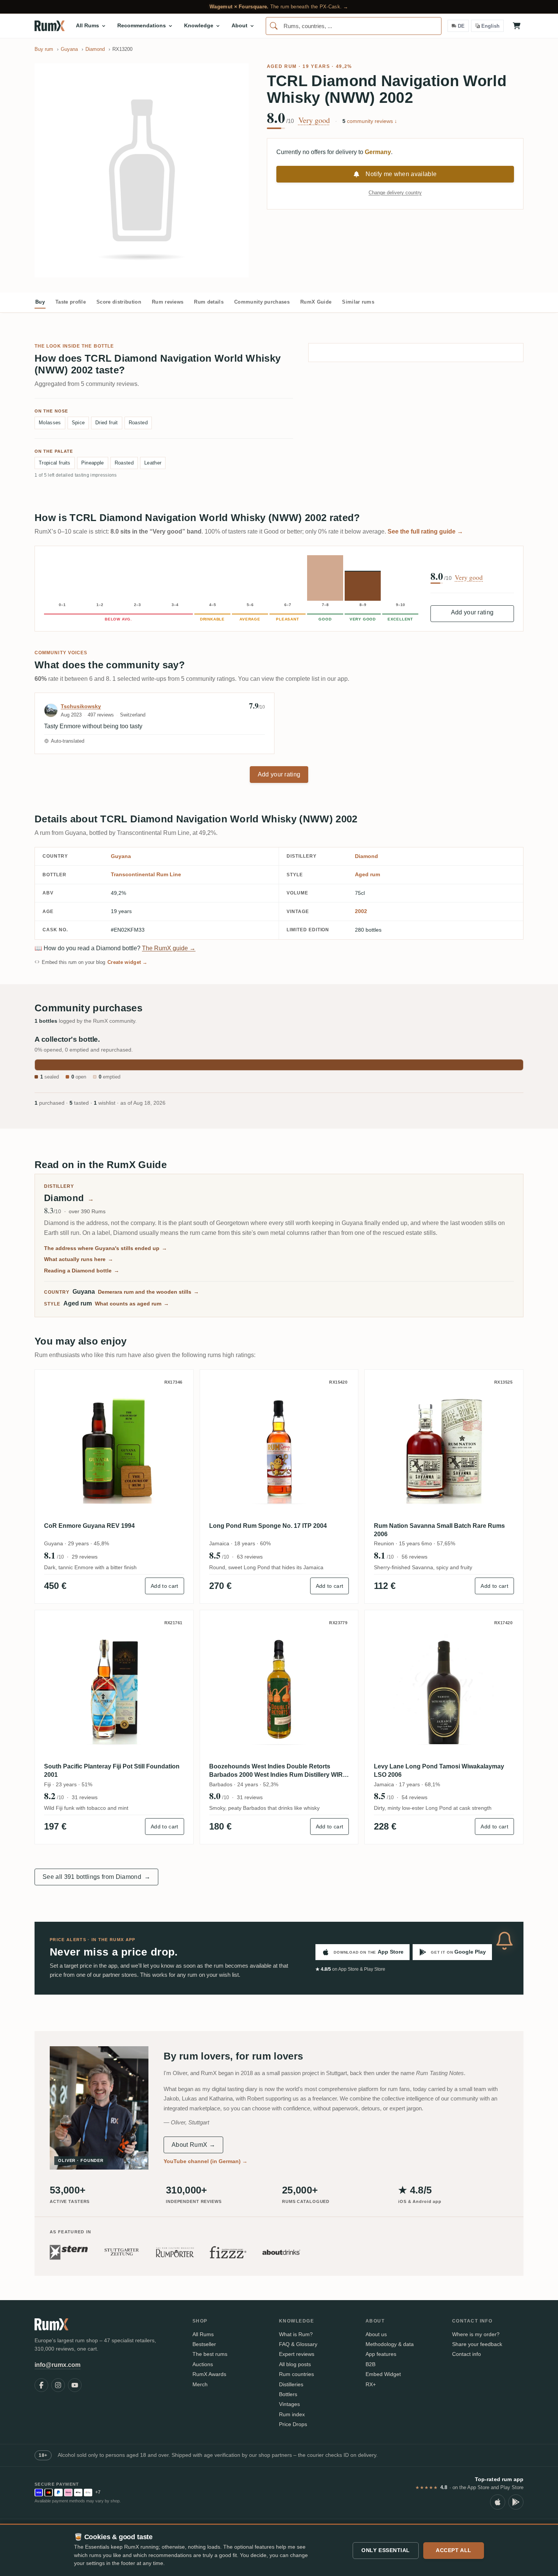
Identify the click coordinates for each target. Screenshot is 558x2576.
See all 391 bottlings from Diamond (96, 1877)
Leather (153, 463)
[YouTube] (75, 2385)
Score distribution (119, 302)
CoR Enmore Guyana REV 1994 (89, 1526)
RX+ (371, 2384)
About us (376, 2334)
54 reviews (415, 1797)
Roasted (138, 423)
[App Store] (498, 2502)
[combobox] (354, 26)
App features (381, 2354)
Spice (78, 423)
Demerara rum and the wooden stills (148, 1292)
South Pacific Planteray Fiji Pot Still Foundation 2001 (112, 1771)
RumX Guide (316, 302)
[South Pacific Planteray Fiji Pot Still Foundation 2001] (114, 1689)
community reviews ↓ (370, 121)
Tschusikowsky (81, 706)
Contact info (467, 2354)
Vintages (289, 2404)
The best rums (210, 2354)
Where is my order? (476, 2334)
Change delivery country (395, 193)
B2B (370, 2364)
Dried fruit (107, 423)
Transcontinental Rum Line (146, 874)
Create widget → (128, 962)
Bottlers (288, 2394)
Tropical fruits (55, 463)
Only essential (386, 2550)
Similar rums (358, 302)
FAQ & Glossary (298, 2344)
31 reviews (85, 1797)
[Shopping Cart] (517, 26)
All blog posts (295, 2364)
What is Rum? (296, 2334)
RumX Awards (209, 2374)
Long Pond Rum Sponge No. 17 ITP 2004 (268, 1526)
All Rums (203, 2334)
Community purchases (262, 302)
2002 (361, 911)
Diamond (366, 856)
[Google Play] (516, 2502)
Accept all (454, 2550)
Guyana (121, 856)
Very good (314, 120)
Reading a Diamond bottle (82, 1271)
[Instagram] (58, 2385)
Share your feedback (477, 2344)
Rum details (209, 302)
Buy (40, 302)
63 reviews (250, 1557)
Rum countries (296, 2374)
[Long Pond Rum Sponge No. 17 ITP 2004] (279, 1449)
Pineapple (93, 463)
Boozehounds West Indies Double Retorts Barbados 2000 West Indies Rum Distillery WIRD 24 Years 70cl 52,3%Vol (278, 1771)
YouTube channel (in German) (206, 2161)
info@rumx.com (58, 2365)
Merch (200, 2384)
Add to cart (165, 1586)
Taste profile (71, 302)
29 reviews (85, 1557)
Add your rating (472, 612)
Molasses (50, 423)
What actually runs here (79, 1259)
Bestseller (204, 2344)
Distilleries (291, 2384)
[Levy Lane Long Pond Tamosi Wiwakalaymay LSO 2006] (444, 1689)
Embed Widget (383, 2374)
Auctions (203, 2364)
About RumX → (193, 2145)
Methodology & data (390, 2344)
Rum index (292, 2414)
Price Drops (293, 2424)
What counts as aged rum (132, 1304)
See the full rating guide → (425, 531)
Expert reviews (297, 2354)
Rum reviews (168, 302)
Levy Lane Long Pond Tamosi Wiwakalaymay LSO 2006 (439, 1771)
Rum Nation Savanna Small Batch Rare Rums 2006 (439, 1530)
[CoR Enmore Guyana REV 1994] (114, 1449)
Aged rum (282, 66)
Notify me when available (401, 174)
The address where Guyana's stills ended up (106, 1248)
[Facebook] (41, 2385)
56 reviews (415, 1557)
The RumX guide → (169, 948)
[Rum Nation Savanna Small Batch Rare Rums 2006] (444, 1449)
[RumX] (50, 26)
